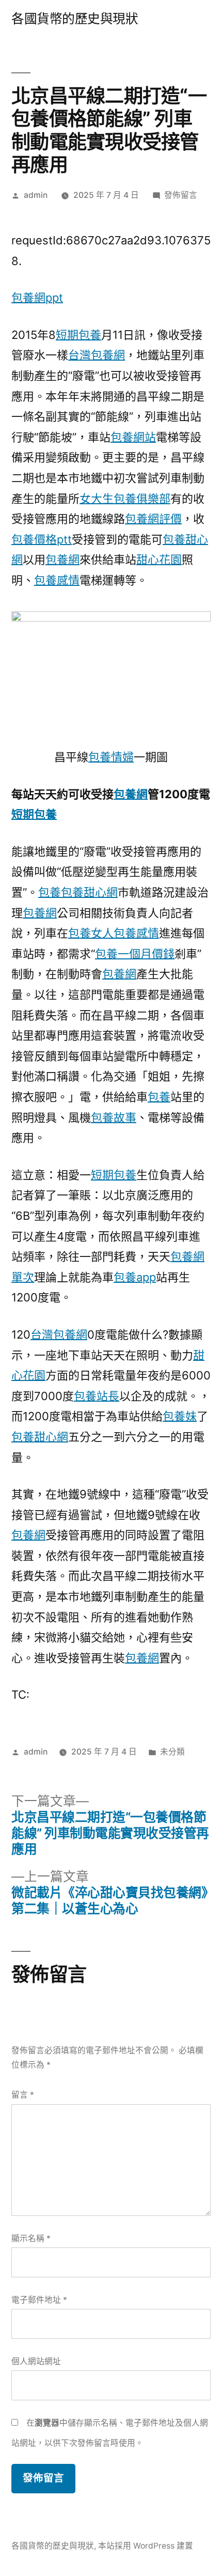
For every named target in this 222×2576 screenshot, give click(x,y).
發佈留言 (181, 195)
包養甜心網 (89, 892)
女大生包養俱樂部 (125, 499)
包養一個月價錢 (135, 954)
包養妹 (180, 1416)
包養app (135, 1277)
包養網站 (133, 437)
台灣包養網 (97, 355)
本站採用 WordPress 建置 (146, 2546)
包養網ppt (37, 298)
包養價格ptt (42, 539)
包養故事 (114, 1118)
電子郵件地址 (39, 2300)
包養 (50, 892)
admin (36, 195)
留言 (23, 2095)
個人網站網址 (36, 2361)
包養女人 (91, 933)
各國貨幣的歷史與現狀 (75, 19)
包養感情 (57, 580)
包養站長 (97, 1396)
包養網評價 (153, 519)
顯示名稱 (31, 2238)
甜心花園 (159, 560)
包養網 (62, 560)
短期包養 (78, 335)
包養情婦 (111, 757)
